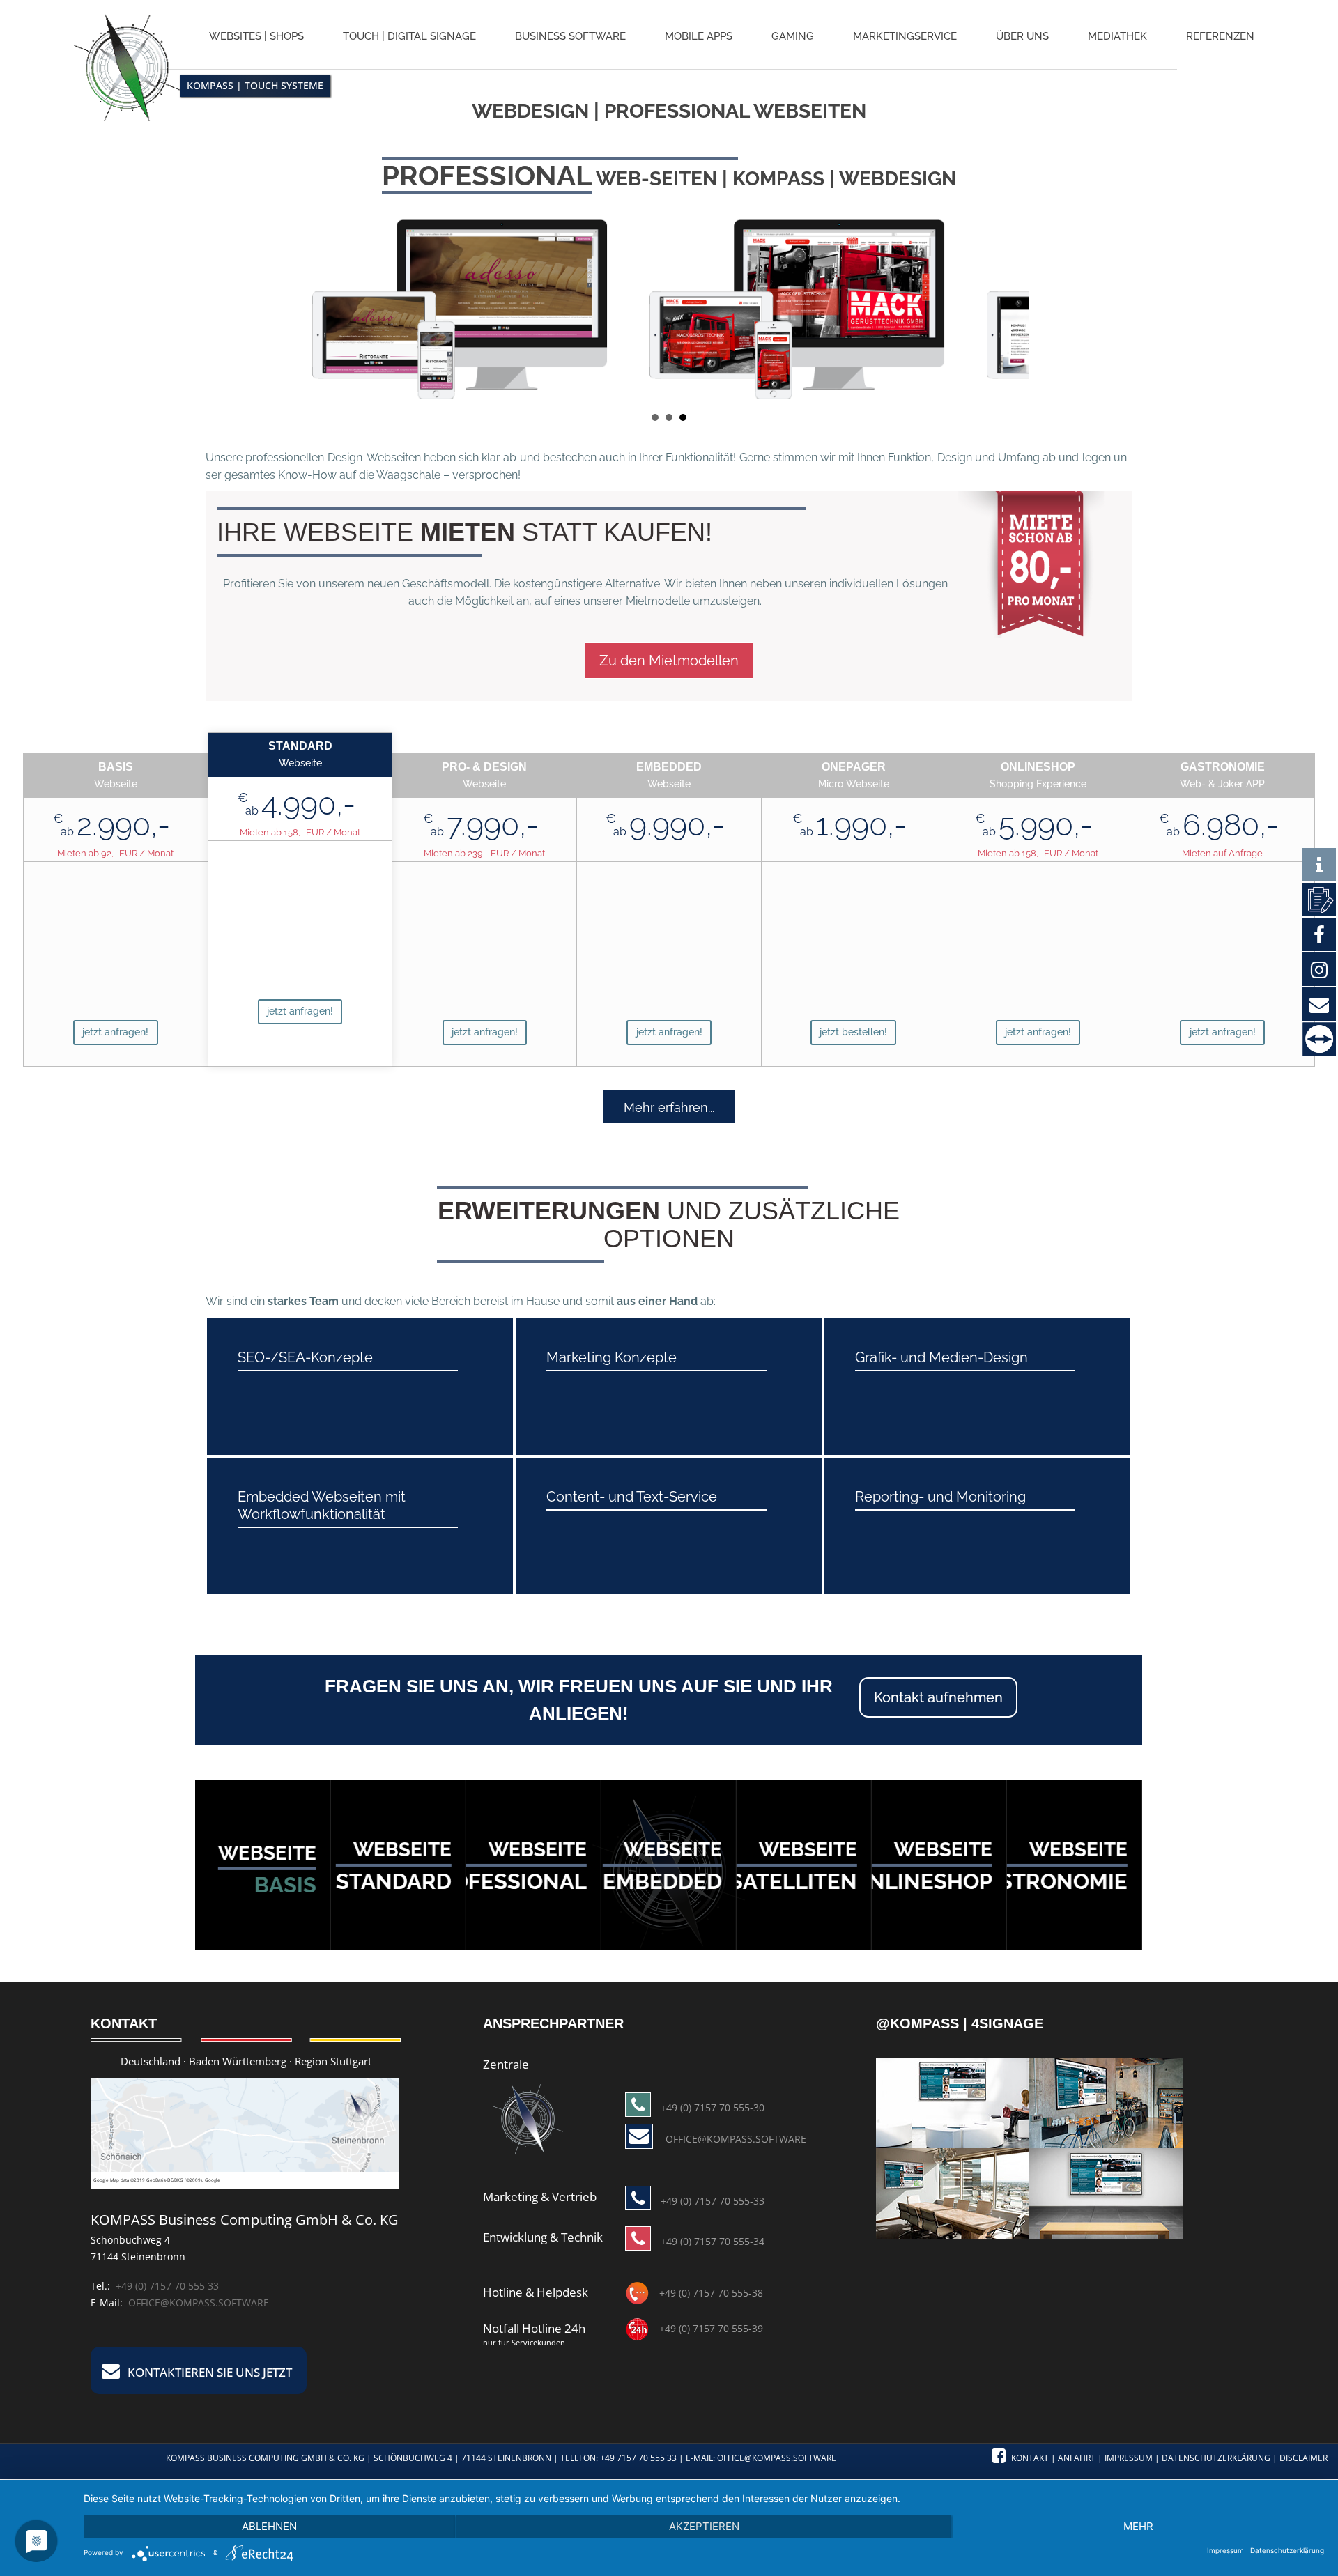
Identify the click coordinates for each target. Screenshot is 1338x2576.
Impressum (1129, 2458)
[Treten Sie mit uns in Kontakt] (1319, 899)
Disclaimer (1304, 2458)
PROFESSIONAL (505, 1881)
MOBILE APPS (699, 36)
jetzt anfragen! (115, 1032)
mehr (1138, 2526)
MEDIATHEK (1117, 36)
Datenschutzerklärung (1216, 2458)
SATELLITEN (793, 1881)
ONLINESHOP (922, 1881)
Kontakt (1030, 2458)
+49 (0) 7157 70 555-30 (713, 2107)
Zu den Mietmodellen (669, 661)
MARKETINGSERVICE (905, 36)
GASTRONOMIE (1048, 1881)
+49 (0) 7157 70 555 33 (167, 2286)
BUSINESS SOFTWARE (570, 36)
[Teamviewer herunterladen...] (1319, 1039)
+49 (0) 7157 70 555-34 (713, 2241)
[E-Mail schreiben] (528, 2118)
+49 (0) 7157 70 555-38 (711, 2293)
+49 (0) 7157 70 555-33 (713, 2201)
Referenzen (1220, 36)
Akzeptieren (704, 2526)
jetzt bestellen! (853, 1032)
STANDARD (393, 1881)
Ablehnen (269, 2526)
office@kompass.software (199, 2303)
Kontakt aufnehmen (938, 1697)
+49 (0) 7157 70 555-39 (711, 2328)
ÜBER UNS (1022, 36)
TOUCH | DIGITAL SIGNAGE (409, 36)
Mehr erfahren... (669, 1108)
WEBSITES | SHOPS (256, 36)
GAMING (793, 36)
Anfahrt (1077, 2458)
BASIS (285, 1885)
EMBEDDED (662, 1881)
